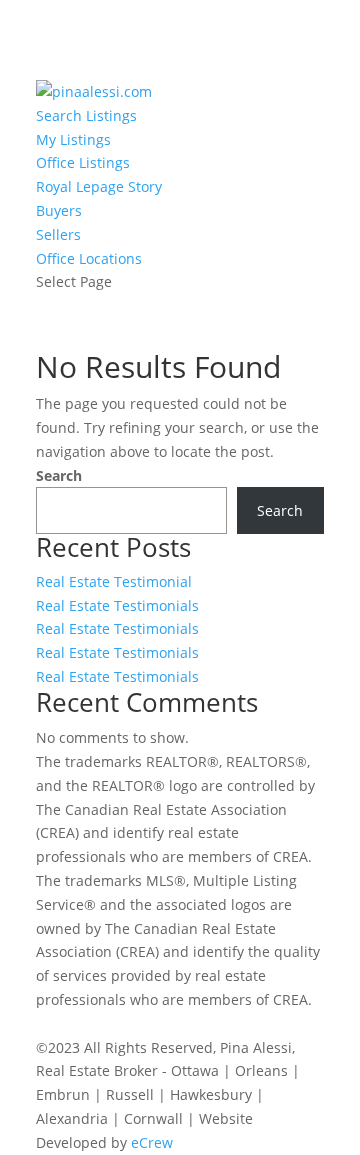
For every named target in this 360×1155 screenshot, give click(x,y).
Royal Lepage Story (99, 186)
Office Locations (89, 258)
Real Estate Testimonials (117, 605)
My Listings (73, 139)
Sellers (58, 234)
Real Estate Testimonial (114, 581)
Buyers (59, 210)
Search (59, 475)
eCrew (152, 1142)
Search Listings (86, 115)
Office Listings (83, 162)
